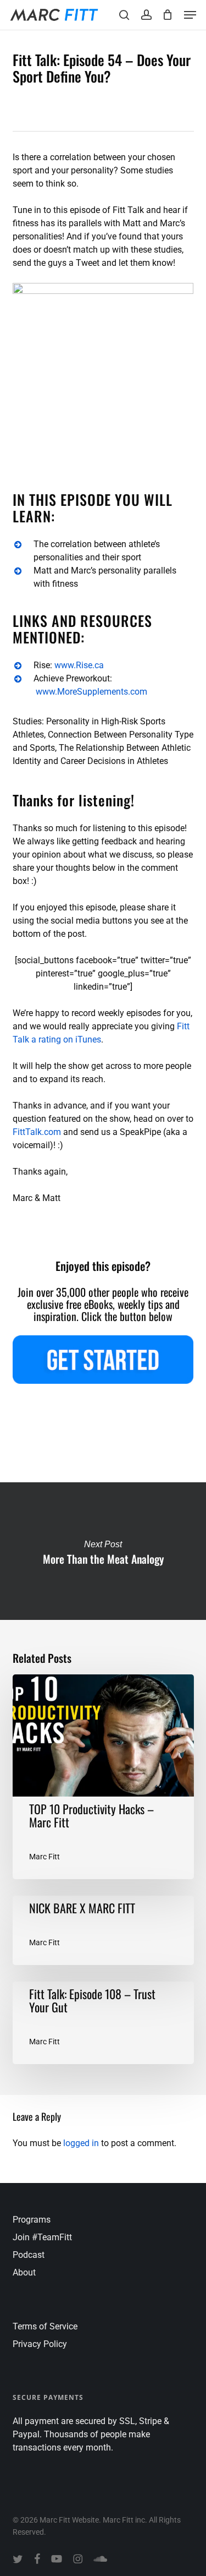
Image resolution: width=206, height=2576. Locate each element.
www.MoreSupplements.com (91, 692)
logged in (81, 2143)
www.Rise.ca (79, 665)
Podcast (29, 2255)
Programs (32, 2220)
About (24, 2272)
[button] (190, 15)
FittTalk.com (37, 1132)
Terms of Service (45, 2326)
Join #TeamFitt (42, 2237)
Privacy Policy (40, 2344)
